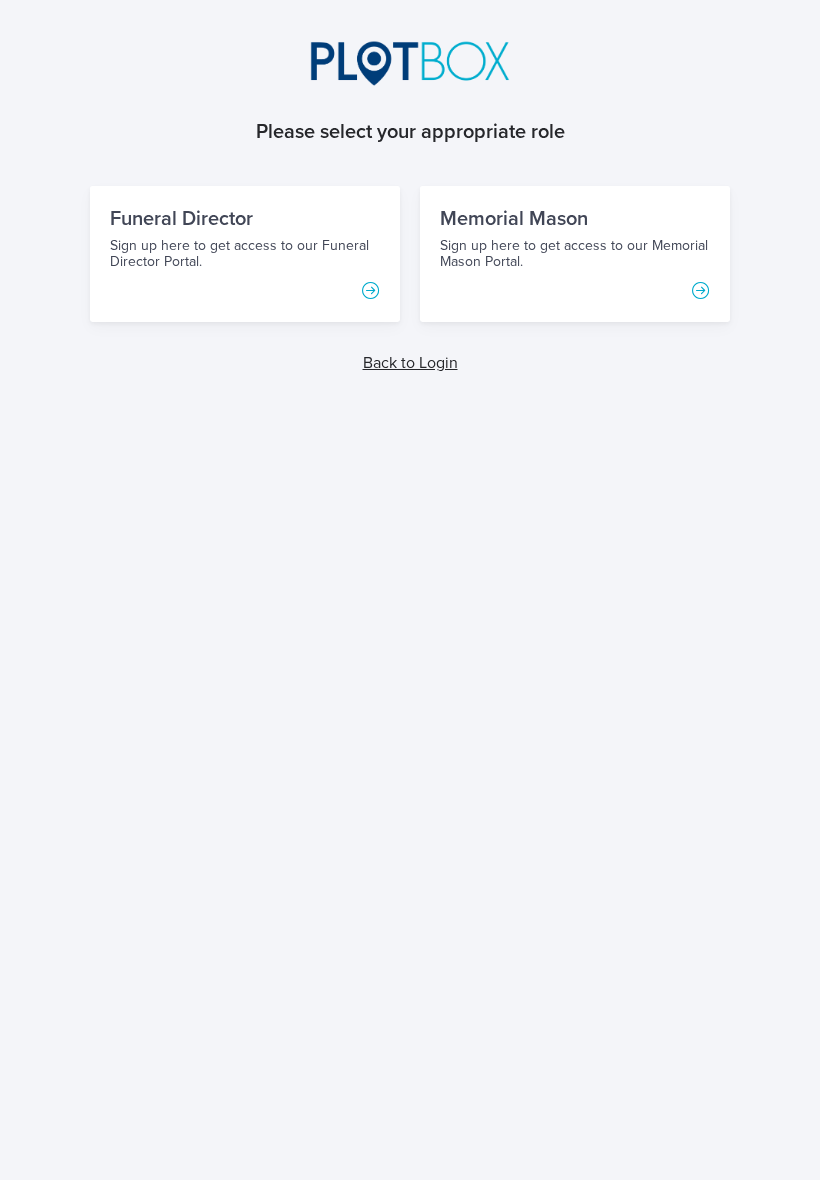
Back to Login (410, 363)
